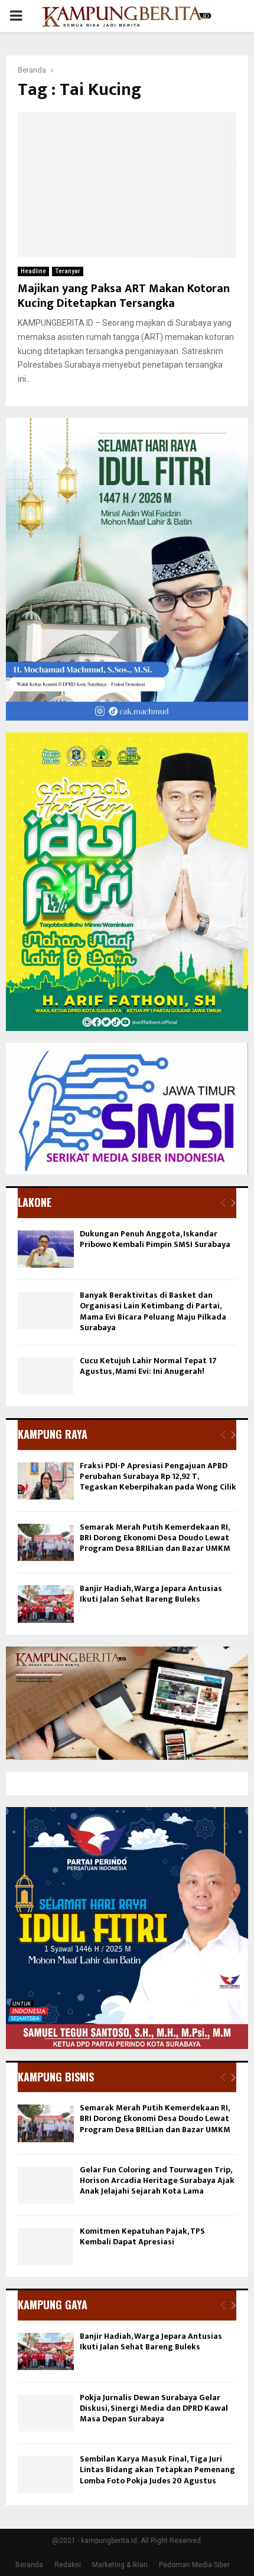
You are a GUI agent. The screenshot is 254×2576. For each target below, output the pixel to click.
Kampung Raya (53, 1434)
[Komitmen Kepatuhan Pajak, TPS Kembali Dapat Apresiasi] (46, 2246)
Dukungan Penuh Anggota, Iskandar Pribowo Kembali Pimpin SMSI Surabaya (155, 1239)
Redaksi (68, 2565)
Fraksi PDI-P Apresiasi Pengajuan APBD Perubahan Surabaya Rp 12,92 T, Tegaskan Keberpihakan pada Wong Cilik (158, 1476)
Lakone (35, 1202)
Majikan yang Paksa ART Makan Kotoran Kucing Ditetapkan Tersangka (124, 296)
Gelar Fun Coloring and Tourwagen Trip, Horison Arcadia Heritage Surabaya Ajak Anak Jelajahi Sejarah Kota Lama (157, 2180)
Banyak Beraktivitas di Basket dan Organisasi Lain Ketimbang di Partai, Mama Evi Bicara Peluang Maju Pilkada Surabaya (153, 1311)
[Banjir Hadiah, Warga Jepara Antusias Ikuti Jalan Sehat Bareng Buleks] (46, 1604)
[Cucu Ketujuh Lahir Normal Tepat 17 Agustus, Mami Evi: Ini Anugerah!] (46, 1376)
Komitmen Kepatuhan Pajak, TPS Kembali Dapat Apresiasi (142, 2236)
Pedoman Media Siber (194, 2565)
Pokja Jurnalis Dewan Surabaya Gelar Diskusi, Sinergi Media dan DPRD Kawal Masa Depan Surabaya (154, 2408)
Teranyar (68, 271)
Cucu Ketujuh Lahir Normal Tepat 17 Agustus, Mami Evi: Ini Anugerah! (148, 1366)
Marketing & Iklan (120, 2565)
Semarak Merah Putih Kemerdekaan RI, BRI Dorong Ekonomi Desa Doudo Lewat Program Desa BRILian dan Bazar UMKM (155, 1538)
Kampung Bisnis (56, 2077)
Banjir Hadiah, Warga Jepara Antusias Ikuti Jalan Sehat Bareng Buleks (151, 1594)
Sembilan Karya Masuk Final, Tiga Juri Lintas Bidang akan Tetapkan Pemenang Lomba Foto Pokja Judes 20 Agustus (157, 2469)
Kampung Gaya (53, 2305)
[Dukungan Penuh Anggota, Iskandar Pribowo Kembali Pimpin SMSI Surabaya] (46, 1249)
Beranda (29, 2565)
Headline (33, 271)
